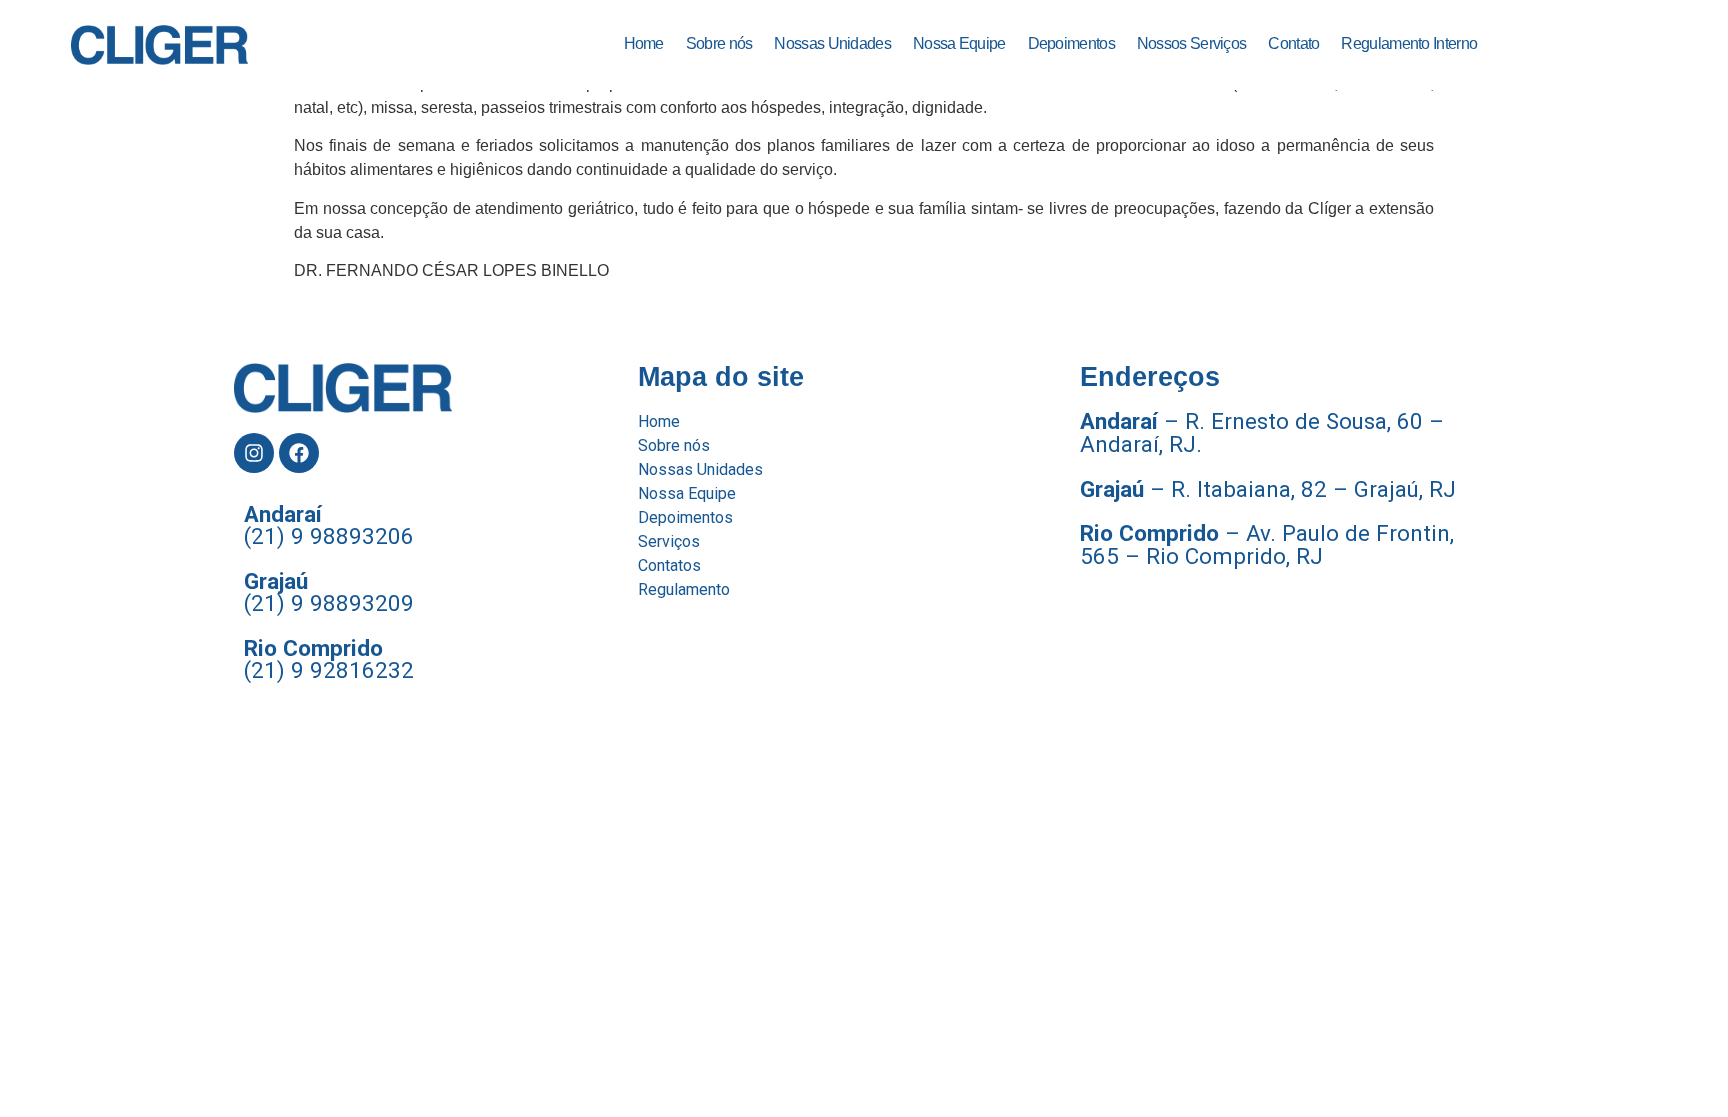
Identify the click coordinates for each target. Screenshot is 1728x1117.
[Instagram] (254, 453)
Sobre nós (719, 43)
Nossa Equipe (959, 43)
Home (644, 43)
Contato (1293, 43)
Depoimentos (1071, 43)
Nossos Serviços (1192, 43)
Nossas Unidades (832, 43)
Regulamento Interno (1409, 43)
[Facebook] (299, 453)
